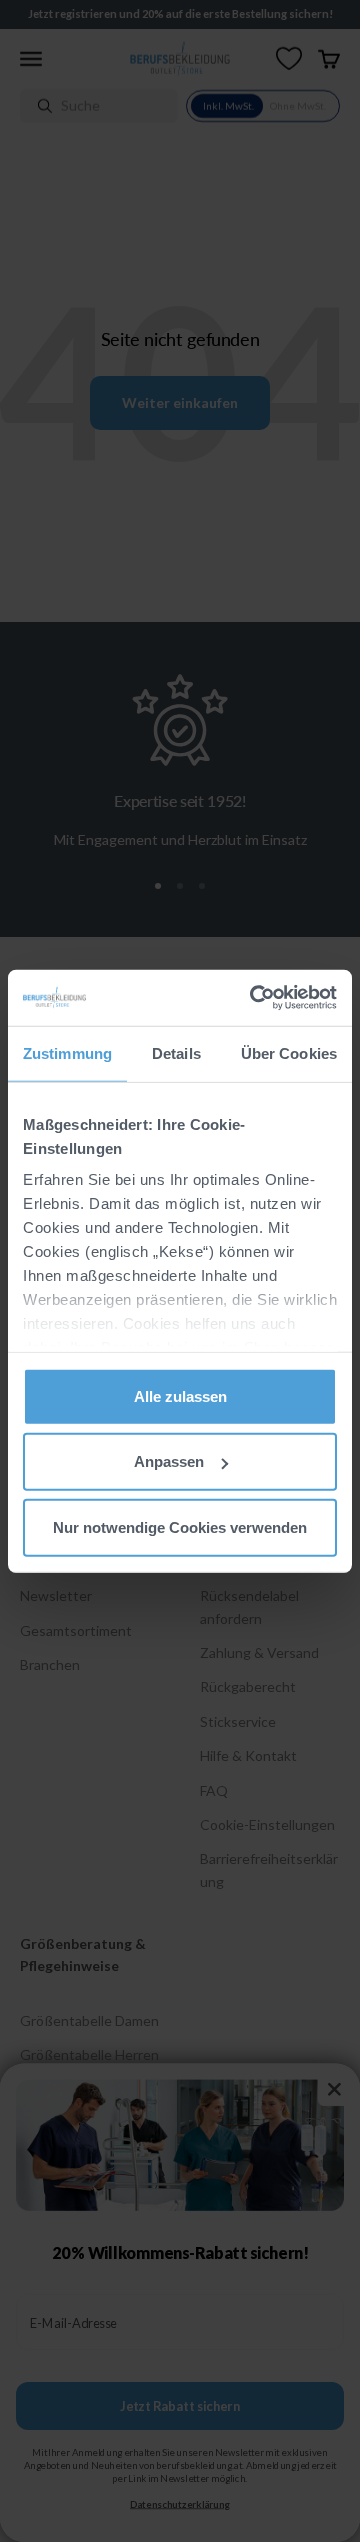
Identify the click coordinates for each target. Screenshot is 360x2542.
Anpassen (169, 1461)
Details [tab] (176, 1052)
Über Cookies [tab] (289, 1052)
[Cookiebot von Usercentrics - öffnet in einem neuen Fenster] (254, 998)
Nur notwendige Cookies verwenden (180, 1526)
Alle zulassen (180, 1395)
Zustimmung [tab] (67, 1052)
